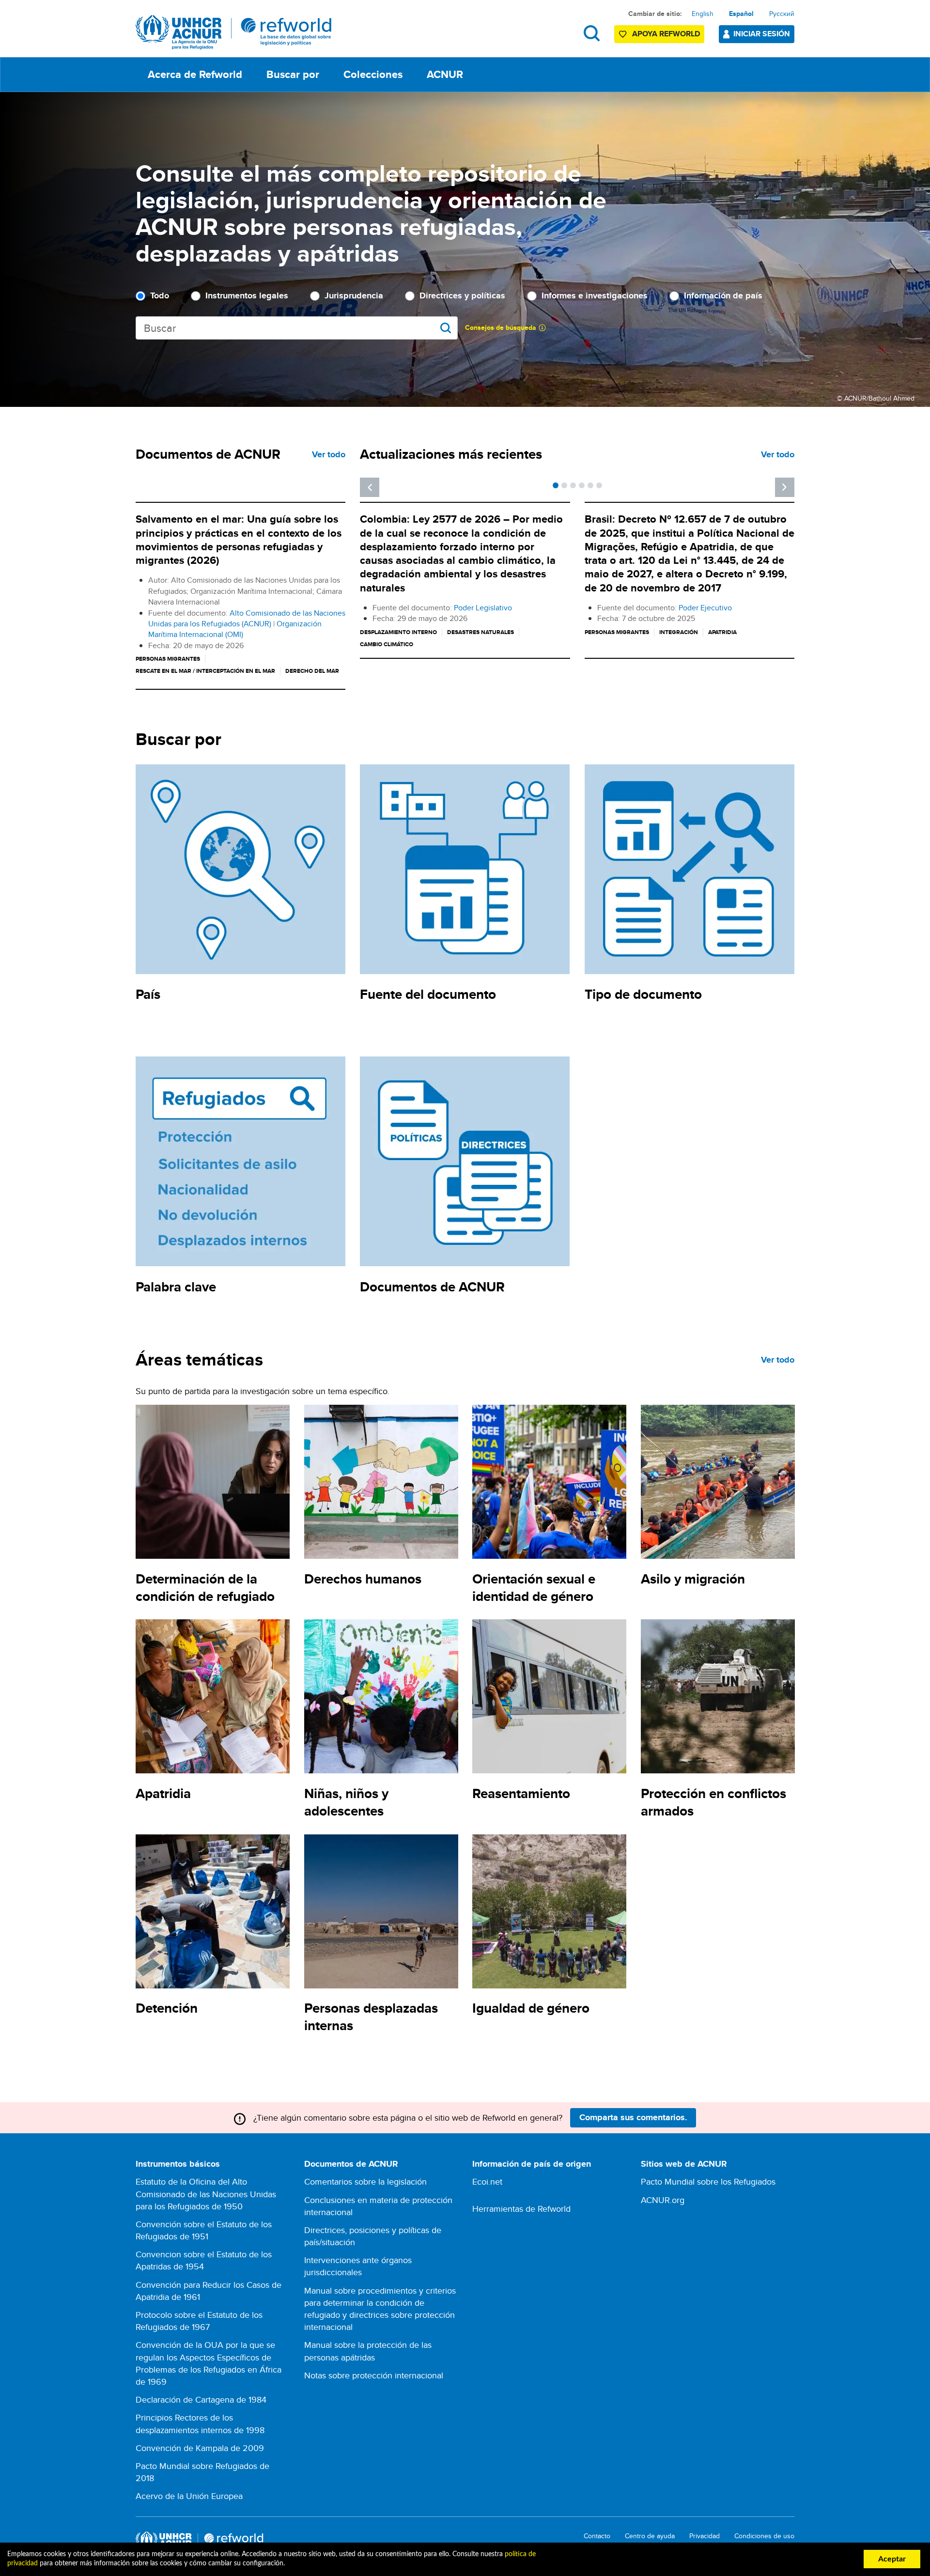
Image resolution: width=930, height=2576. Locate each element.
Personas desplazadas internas (371, 2017)
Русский (782, 14)
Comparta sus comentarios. (633, 2117)
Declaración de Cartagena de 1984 (201, 2399)
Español (741, 14)
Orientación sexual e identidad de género (534, 1588)
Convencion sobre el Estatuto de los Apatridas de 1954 (204, 2260)
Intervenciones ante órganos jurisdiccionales (358, 2266)
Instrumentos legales (247, 296)
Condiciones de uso (764, 2536)
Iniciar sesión (762, 34)
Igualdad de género (531, 2008)
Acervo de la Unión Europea (189, 2496)
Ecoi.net (487, 2181)
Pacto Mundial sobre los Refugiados (708, 2181)
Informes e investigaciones (595, 296)
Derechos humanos (363, 1579)
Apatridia (163, 1793)
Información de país (723, 296)
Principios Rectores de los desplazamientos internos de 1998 (200, 2423)
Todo (160, 296)
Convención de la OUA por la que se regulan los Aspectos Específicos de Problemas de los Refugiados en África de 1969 (209, 2363)
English (703, 14)
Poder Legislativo (483, 608)
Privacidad (705, 2536)
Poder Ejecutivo (705, 608)
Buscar (592, 33)
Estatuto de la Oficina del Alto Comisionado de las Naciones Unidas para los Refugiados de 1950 (206, 2194)
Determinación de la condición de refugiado (205, 1588)
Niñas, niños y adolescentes (346, 1802)
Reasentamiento (521, 1793)
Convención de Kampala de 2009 (200, 2448)
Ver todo (329, 454)
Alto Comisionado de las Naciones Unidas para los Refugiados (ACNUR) (247, 618)
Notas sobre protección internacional (374, 2375)
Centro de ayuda (650, 2536)
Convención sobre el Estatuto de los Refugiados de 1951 (204, 2230)
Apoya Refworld (666, 34)
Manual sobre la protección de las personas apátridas (368, 2351)
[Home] (234, 32)
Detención (167, 2008)
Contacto (597, 2536)
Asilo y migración (693, 1579)
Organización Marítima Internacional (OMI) (235, 629)
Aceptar (892, 2559)
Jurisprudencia (354, 296)
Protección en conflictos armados (713, 1802)
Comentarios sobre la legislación (365, 2181)
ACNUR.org (663, 2200)
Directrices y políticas (462, 296)
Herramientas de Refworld (521, 2209)
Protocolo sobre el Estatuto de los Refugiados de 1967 (199, 2321)
